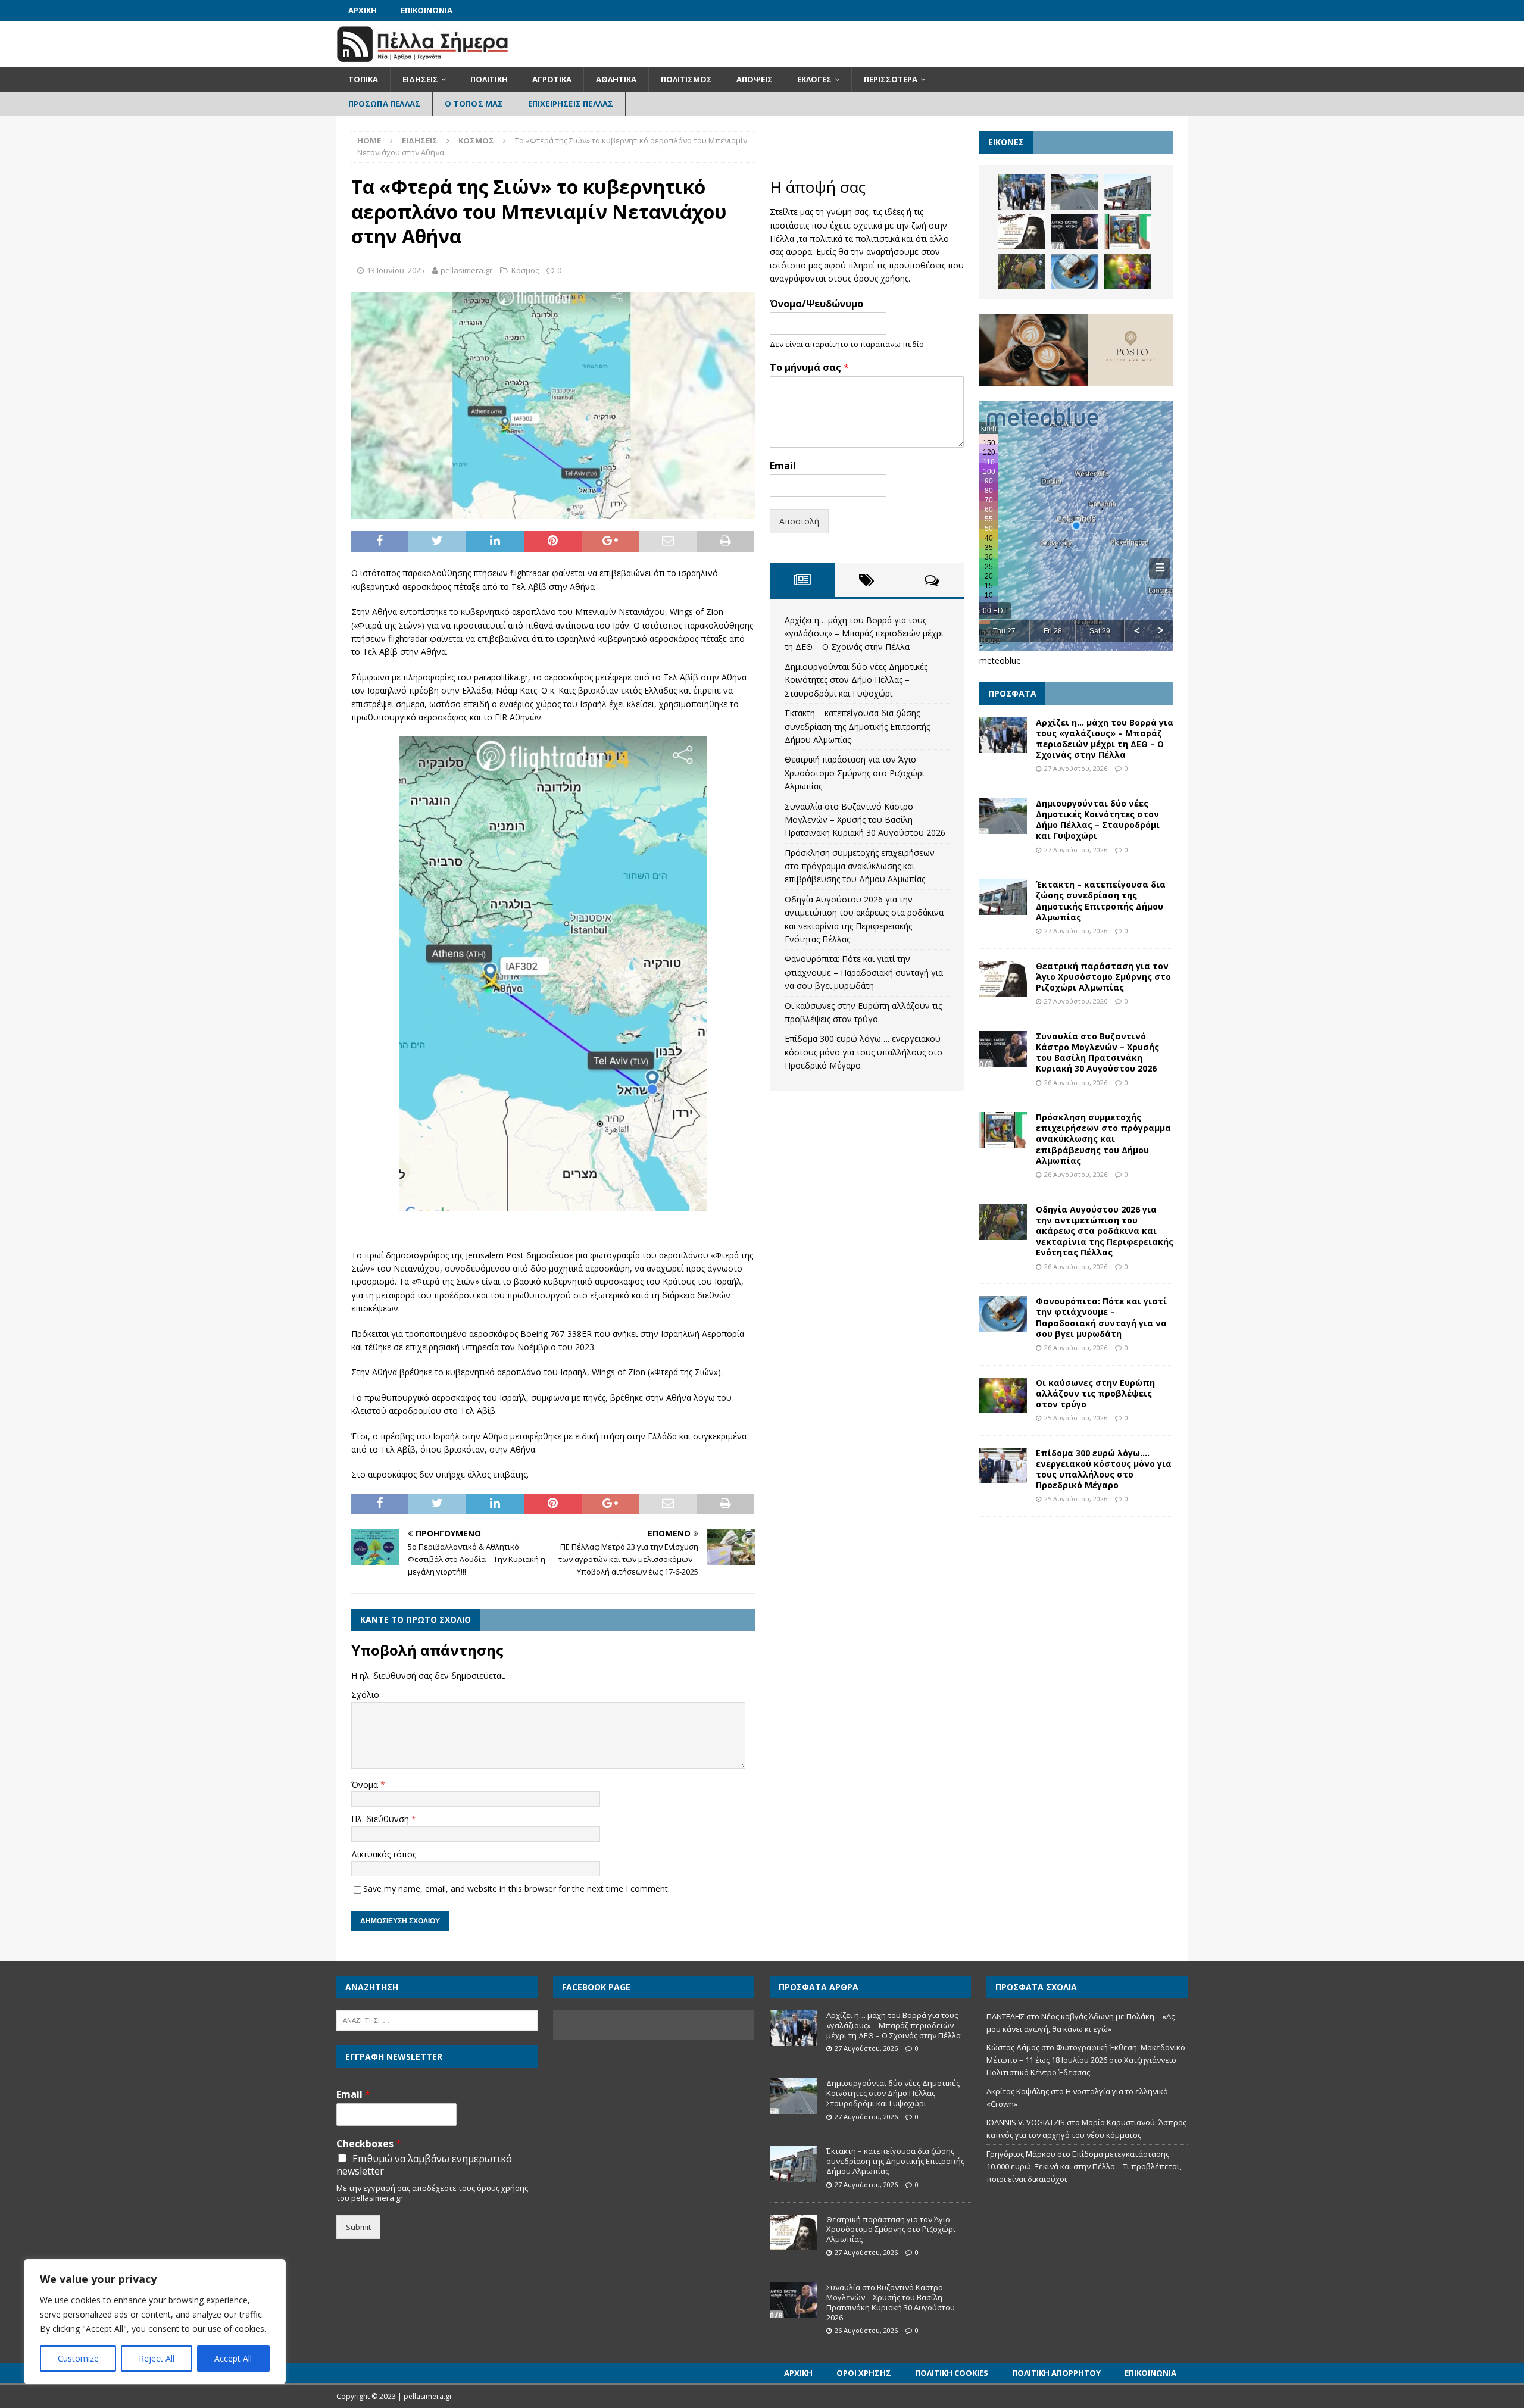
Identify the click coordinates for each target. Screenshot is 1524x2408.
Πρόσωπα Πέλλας (385, 104)
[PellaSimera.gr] (422, 60)
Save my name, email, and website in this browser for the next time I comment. (516, 1889)
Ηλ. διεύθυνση (381, 1819)
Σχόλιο (365, 1695)
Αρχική (363, 10)
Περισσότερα (891, 79)
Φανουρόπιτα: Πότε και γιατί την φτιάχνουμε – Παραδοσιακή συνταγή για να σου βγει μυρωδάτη (864, 972)
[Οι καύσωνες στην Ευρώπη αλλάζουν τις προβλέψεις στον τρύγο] (1128, 271)
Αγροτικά (552, 79)
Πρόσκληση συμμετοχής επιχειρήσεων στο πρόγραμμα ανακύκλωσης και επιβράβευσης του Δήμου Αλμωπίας (860, 866)
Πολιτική (489, 79)
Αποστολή (799, 521)
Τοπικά (363, 79)
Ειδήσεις (420, 79)
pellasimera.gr (466, 270)
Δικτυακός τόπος (384, 1854)
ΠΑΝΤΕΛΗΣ (1005, 2016)
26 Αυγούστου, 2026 (1076, 1083)
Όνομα (366, 1784)
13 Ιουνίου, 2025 (396, 270)
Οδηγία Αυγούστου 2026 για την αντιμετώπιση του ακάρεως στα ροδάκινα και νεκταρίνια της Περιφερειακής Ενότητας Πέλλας (1105, 1231)
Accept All (233, 2358)
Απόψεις (755, 79)
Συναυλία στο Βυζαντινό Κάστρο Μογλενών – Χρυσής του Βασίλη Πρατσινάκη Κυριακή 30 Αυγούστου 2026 (865, 820)
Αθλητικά (616, 79)
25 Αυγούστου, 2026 (1076, 1418)
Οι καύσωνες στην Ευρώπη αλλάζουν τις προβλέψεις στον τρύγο (1095, 1393)
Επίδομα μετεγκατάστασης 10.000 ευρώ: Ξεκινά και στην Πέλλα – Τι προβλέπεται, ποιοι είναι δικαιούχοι (1084, 2166)
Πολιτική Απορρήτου (1056, 2373)
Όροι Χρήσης (864, 2373)
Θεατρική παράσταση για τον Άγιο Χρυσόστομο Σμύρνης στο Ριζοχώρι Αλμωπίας (855, 773)
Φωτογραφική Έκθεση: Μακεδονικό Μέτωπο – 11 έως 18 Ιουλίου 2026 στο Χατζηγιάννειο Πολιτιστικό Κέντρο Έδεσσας (1086, 2060)
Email (783, 466)
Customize (78, 2358)
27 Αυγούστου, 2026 (1076, 768)
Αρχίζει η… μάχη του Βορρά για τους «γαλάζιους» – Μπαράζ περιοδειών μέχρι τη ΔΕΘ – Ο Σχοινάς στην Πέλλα (864, 633)
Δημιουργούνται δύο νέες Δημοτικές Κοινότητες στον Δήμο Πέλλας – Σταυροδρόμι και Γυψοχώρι (856, 680)
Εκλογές (814, 79)
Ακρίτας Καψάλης (1018, 2091)
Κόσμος (525, 270)
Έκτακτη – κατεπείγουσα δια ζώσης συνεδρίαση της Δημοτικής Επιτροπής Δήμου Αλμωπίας (857, 726)
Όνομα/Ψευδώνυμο (816, 304)
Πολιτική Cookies (952, 2373)
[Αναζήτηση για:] (437, 2019)
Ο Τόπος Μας (474, 104)
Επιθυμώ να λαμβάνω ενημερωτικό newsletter (424, 2165)
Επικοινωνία (427, 10)
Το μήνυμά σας (809, 368)
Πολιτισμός (686, 79)
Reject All (157, 2358)
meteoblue (1000, 660)
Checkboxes (369, 2144)
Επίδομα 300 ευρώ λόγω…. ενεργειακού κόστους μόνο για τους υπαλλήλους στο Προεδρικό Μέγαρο (864, 1052)
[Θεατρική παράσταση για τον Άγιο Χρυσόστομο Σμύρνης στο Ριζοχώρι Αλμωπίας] (1022, 232)
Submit (358, 2227)
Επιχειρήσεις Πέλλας (571, 104)
